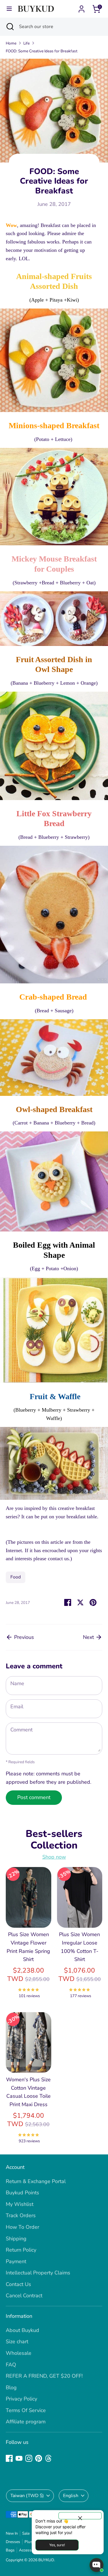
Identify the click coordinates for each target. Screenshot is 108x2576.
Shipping (16, 2239)
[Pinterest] (39, 2458)
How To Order (22, 2227)
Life (26, 43)
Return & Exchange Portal (36, 2181)
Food (16, 1577)
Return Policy (21, 2250)
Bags (10, 2550)
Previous (23, 1637)
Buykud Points (22, 2193)
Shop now (54, 1857)
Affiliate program (26, 2422)
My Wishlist (20, 2204)
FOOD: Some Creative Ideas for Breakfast (42, 51)
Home (11, 43)
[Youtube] (19, 2458)
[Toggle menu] (9, 9)
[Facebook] (9, 2458)
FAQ (11, 2365)
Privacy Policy (21, 2399)
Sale (26, 2533)
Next (89, 1637)
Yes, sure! (57, 2545)
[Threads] (48, 2458)
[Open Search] (10, 27)
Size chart (17, 2342)
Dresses (13, 2542)
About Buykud (22, 2330)
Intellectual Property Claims (38, 2273)
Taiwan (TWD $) (27, 2496)
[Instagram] (29, 2458)
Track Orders (21, 2215)
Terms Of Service (26, 2410)
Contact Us (18, 2284)
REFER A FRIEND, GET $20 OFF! (44, 2376)
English (71, 2496)
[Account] (82, 7)
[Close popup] (80, 2516)
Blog (11, 2387)
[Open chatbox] (96, 2565)
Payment (16, 2261)
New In (12, 2533)
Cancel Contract (24, 2296)
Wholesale (19, 2353)
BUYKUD (46, 2560)
